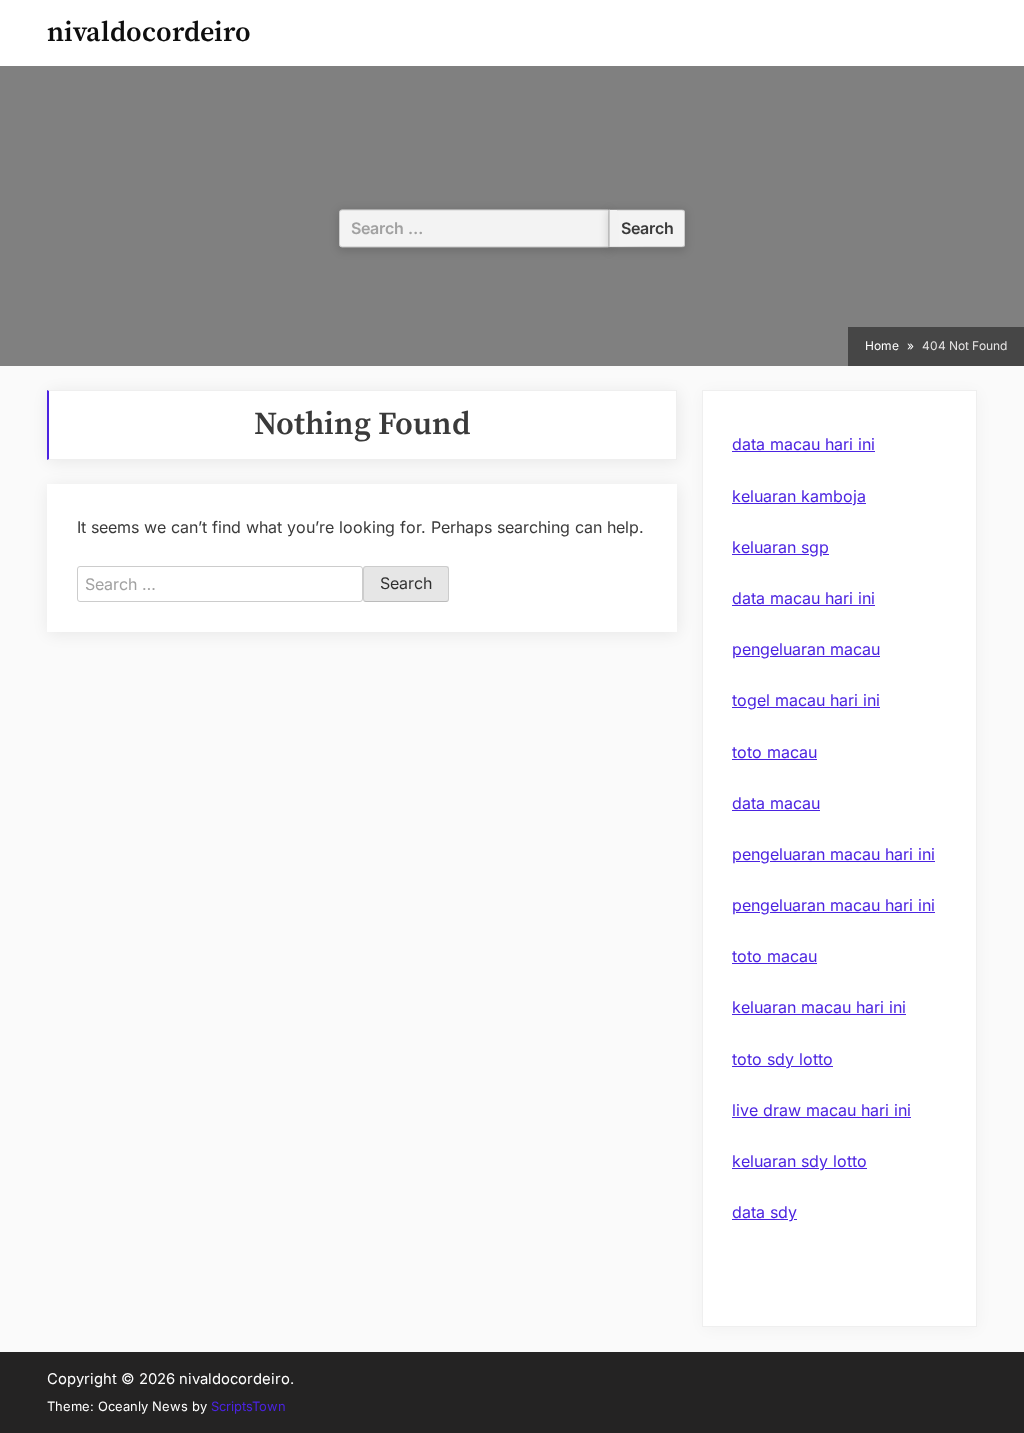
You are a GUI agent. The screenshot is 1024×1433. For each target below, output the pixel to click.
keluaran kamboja (799, 496)
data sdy (764, 1212)
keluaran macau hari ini (819, 1007)
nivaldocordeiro (149, 32)
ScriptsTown (248, 1406)
